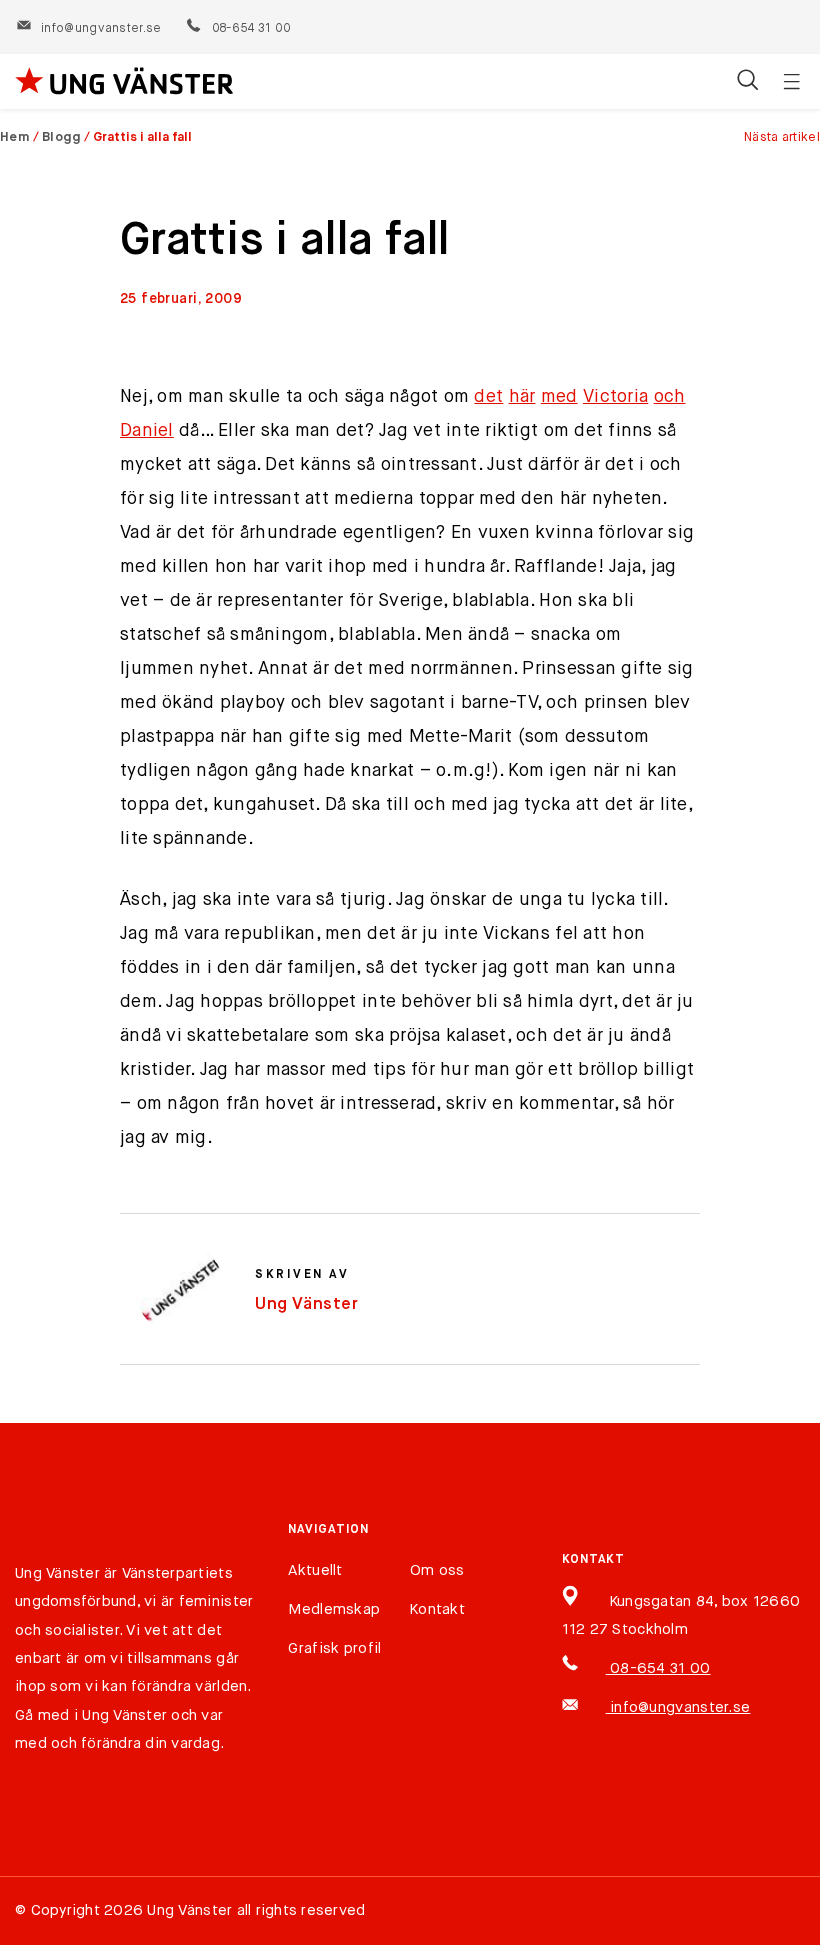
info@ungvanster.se (101, 29)
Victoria (615, 397)
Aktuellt (315, 1570)
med (559, 397)
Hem (15, 137)
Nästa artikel (782, 137)
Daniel (147, 431)
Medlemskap (334, 1609)
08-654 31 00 (250, 29)
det (488, 397)
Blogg (62, 137)
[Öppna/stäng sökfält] (747, 82)
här (522, 397)
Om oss (437, 1570)
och (670, 397)
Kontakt (437, 1609)
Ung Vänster (307, 1304)
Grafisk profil (334, 1648)
